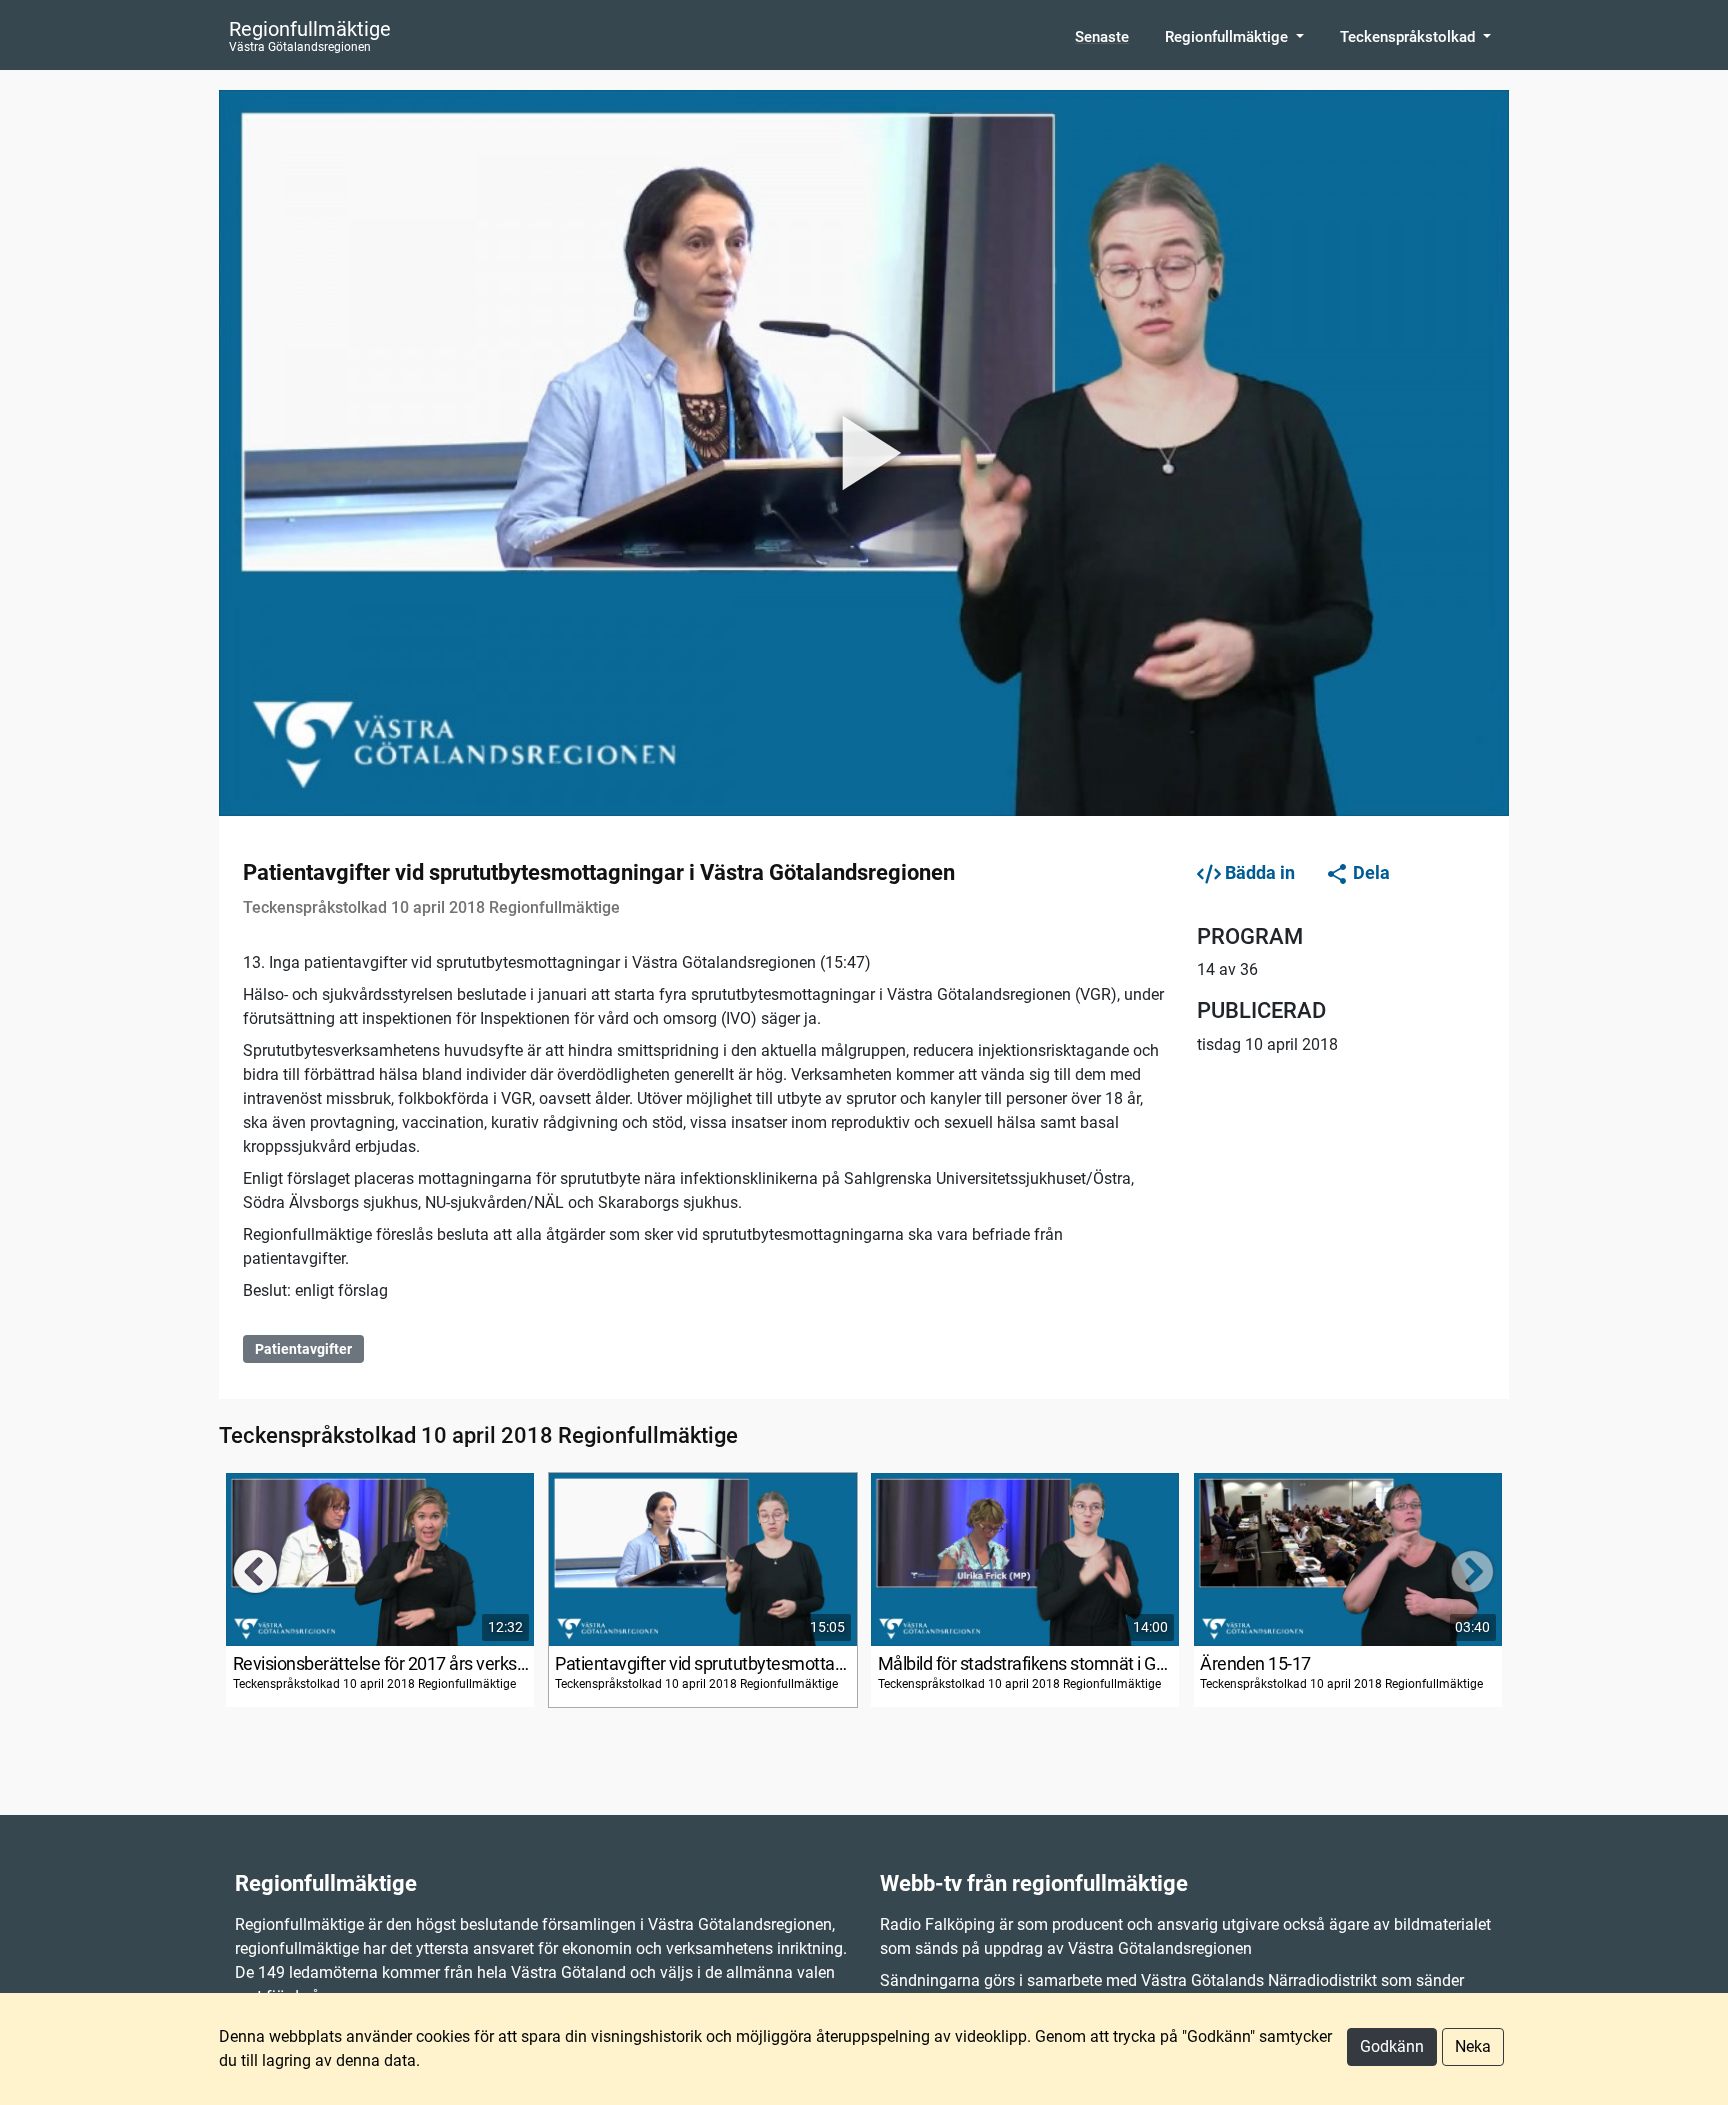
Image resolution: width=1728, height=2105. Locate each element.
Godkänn (1392, 2046)
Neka (1473, 2046)
